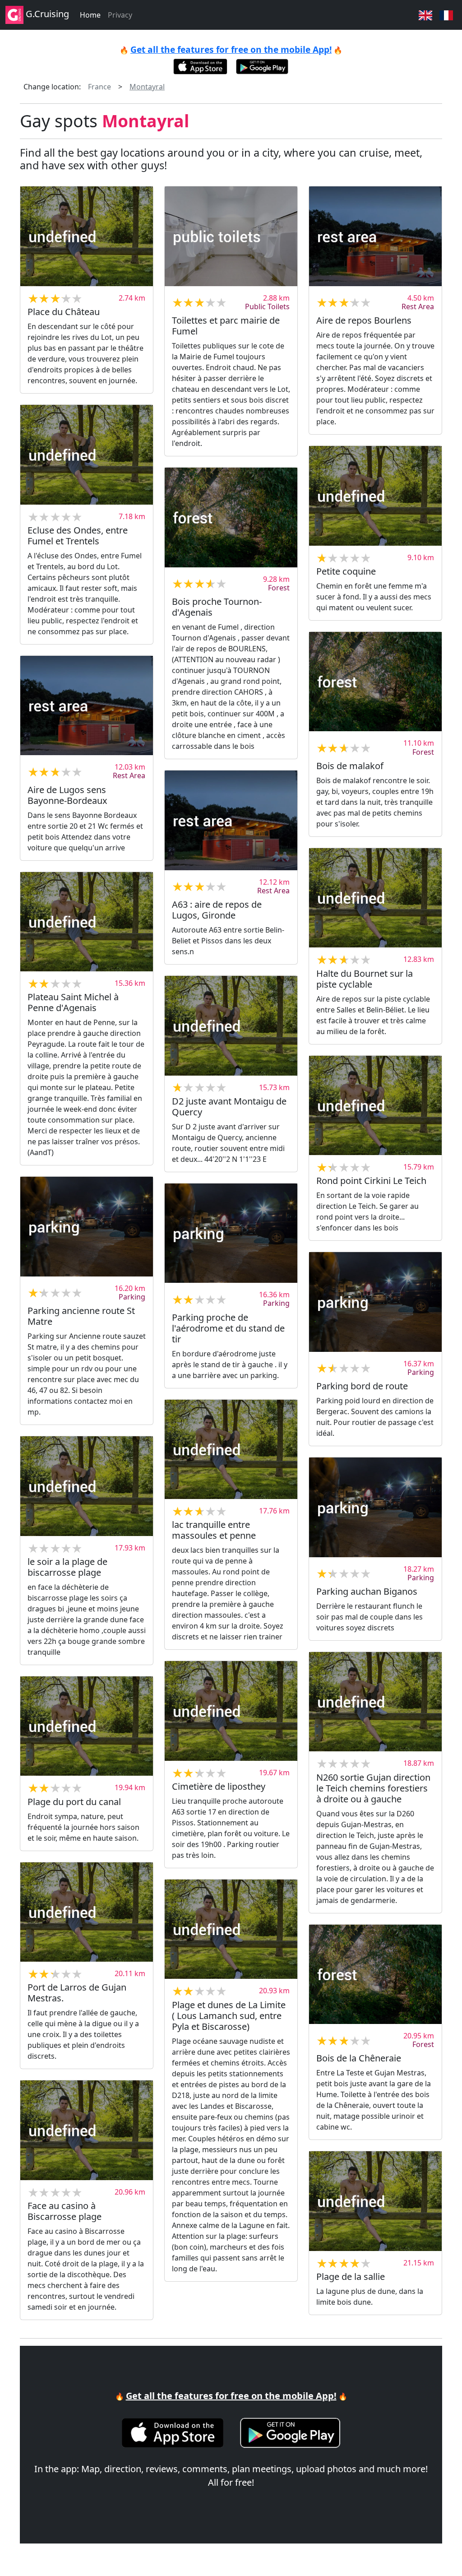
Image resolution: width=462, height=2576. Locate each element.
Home (90, 15)
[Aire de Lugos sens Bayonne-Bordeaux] (87, 705)
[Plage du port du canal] (87, 1726)
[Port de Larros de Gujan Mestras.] (87, 1912)
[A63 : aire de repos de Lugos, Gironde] (231, 820)
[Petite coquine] (375, 496)
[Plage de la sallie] (375, 2201)
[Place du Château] (87, 236)
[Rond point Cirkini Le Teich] (375, 1105)
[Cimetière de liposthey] (231, 1711)
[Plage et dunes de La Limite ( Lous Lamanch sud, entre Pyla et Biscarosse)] (231, 1929)
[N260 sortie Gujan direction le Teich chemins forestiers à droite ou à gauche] (375, 1702)
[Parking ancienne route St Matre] (87, 1226)
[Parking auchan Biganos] (375, 1507)
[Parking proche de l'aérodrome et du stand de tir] (231, 1233)
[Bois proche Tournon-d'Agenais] (231, 517)
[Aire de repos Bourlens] (375, 236)
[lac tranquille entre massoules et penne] (231, 1449)
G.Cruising (46, 14)
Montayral (147, 87)
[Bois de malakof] (375, 682)
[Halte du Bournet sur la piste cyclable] (375, 898)
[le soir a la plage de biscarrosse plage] (87, 1486)
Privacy (120, 15)
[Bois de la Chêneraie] (375, 1974)
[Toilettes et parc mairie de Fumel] (231, 236)
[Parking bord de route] (375, 1302)
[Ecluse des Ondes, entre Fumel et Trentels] (87, 455)
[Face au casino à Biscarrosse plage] (87, 2130)
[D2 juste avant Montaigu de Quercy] (231, 1026)
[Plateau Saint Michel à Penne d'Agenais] (87, 922)
